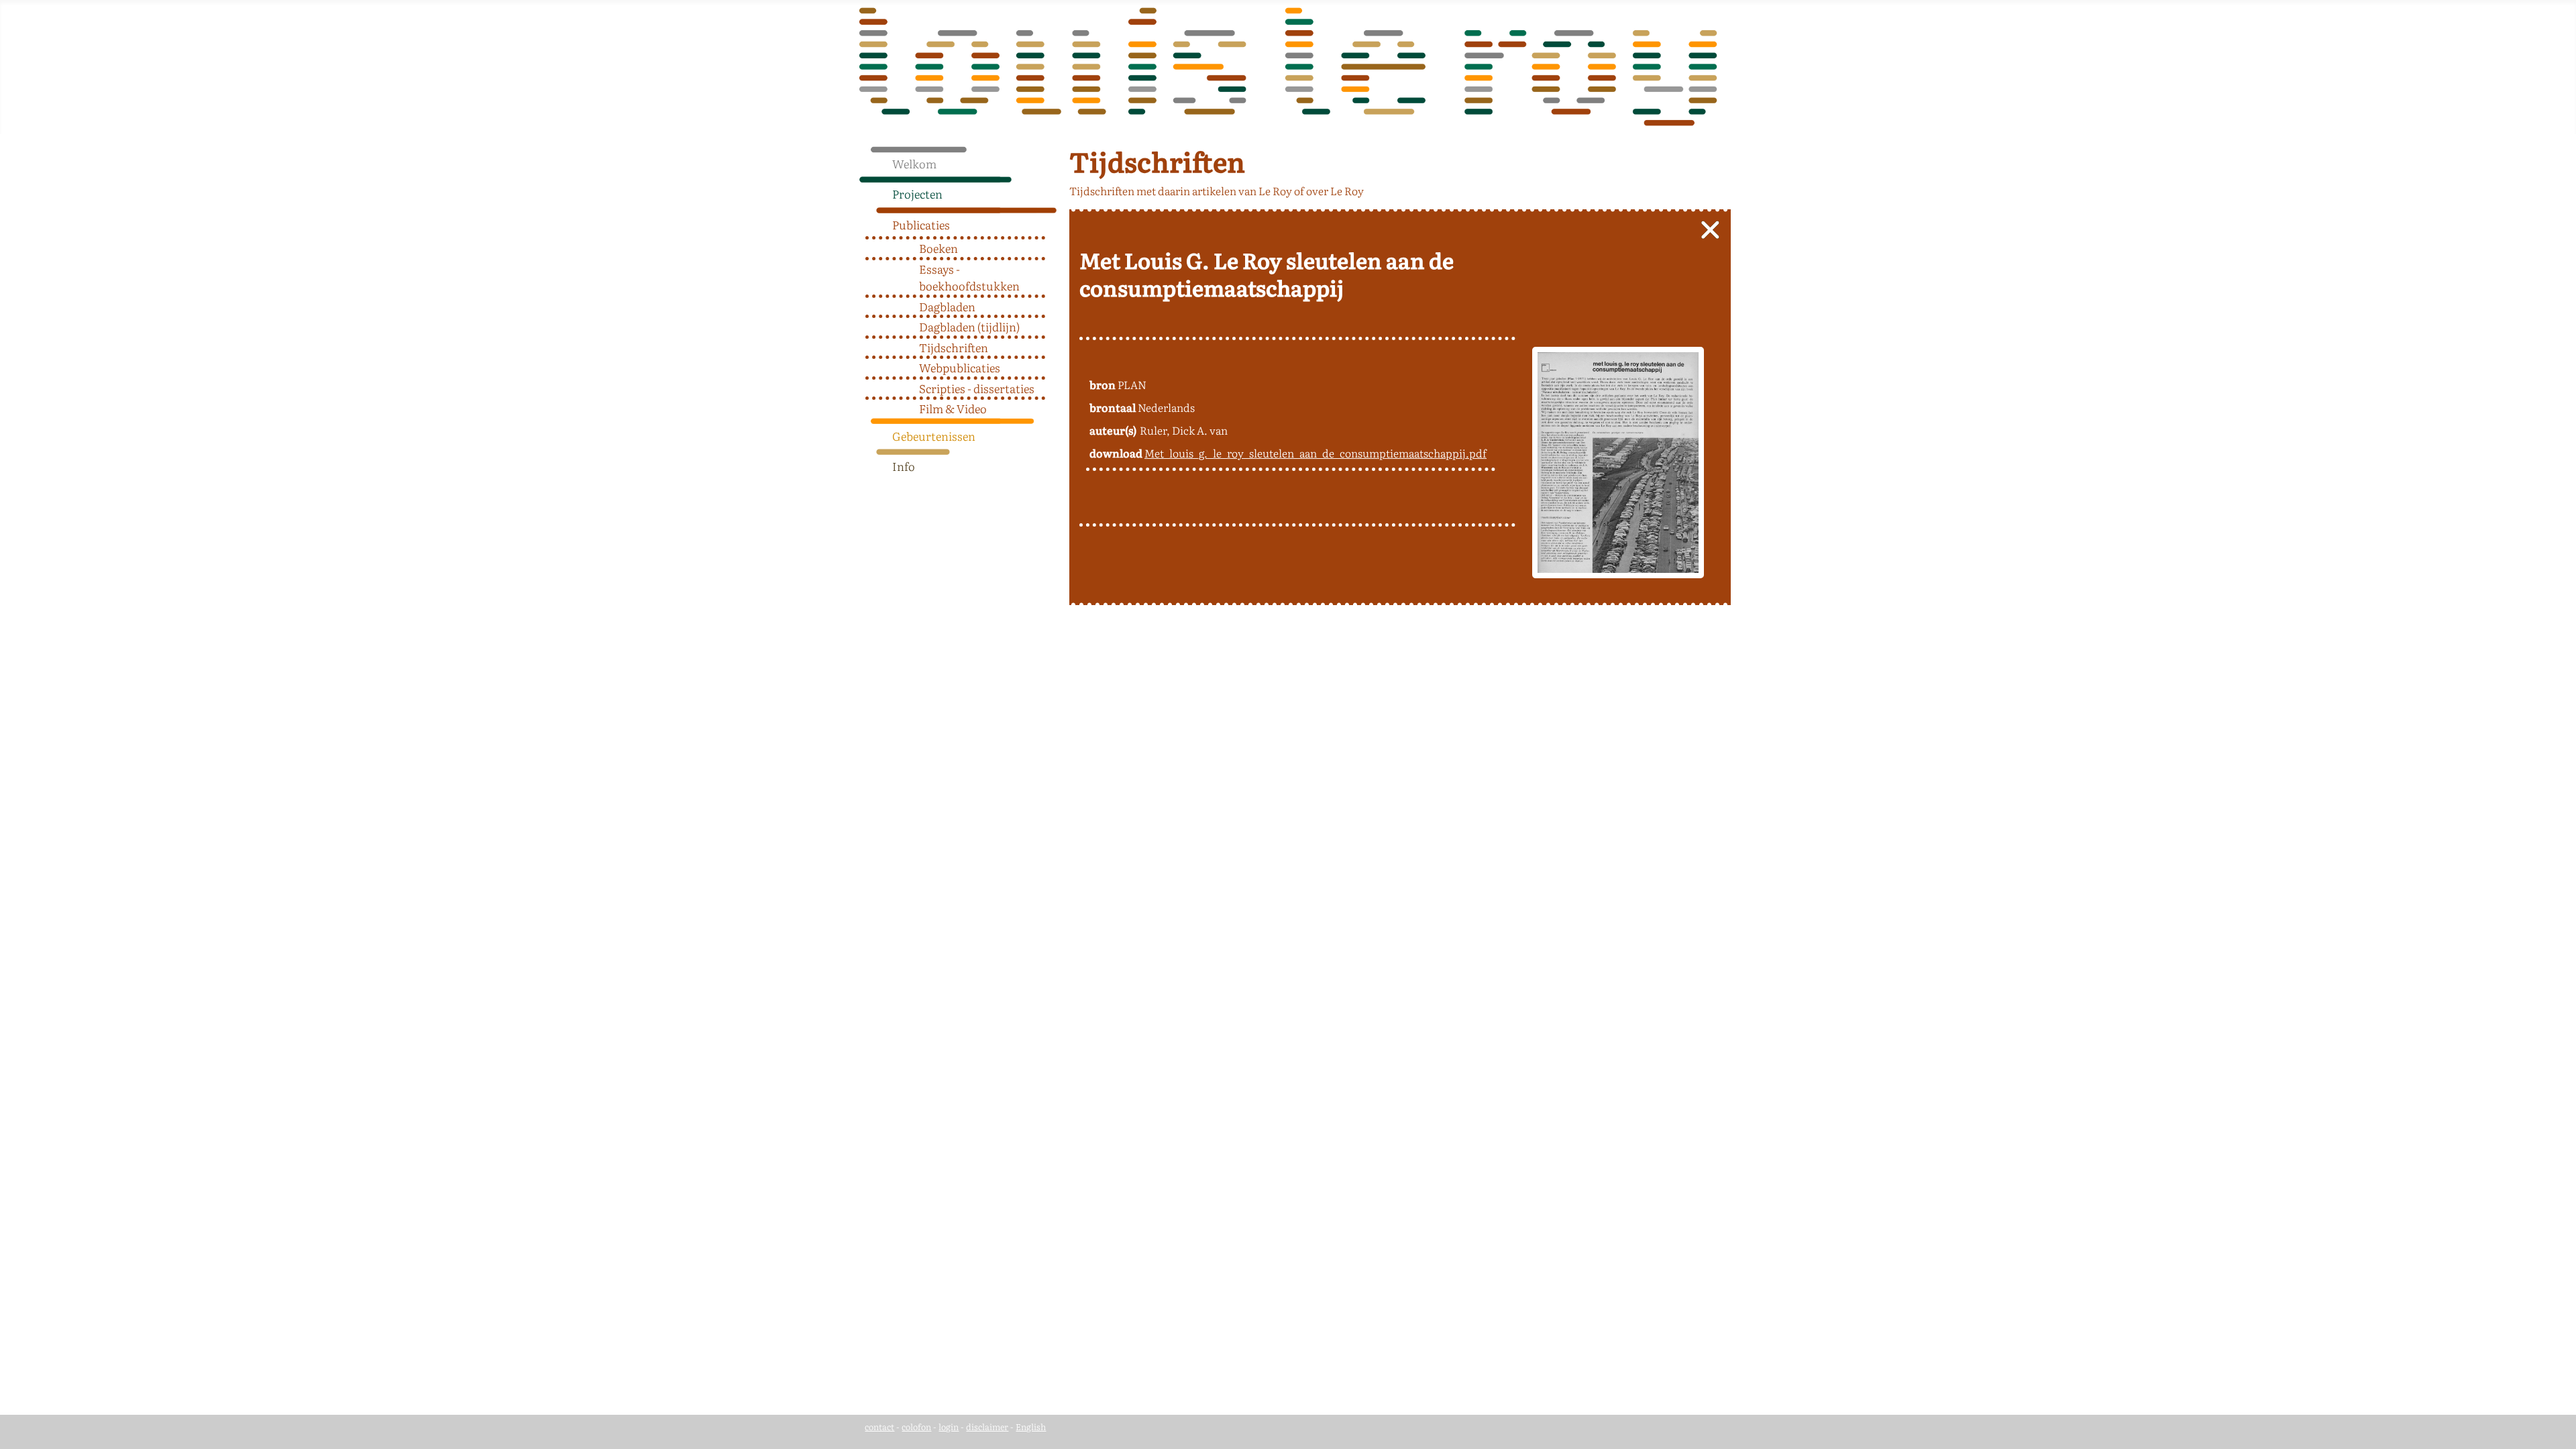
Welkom (914, 163)
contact (879, 1427)
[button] (1052, 191)
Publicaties (921, 224)
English (1031, 1427)
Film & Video (953, 408)
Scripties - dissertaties (977, 388)
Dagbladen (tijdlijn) (969, 326)
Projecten (917, 194)
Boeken (938, 248)
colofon (916, 1427)
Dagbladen (947, 306)
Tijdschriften (954, 347)
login (949, 1427)
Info (904, 466)
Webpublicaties (960, 367)
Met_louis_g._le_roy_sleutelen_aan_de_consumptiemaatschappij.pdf (1316, 453)
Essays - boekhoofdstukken (969, 277)
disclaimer (987, 1427)
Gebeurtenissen (934, 436)
